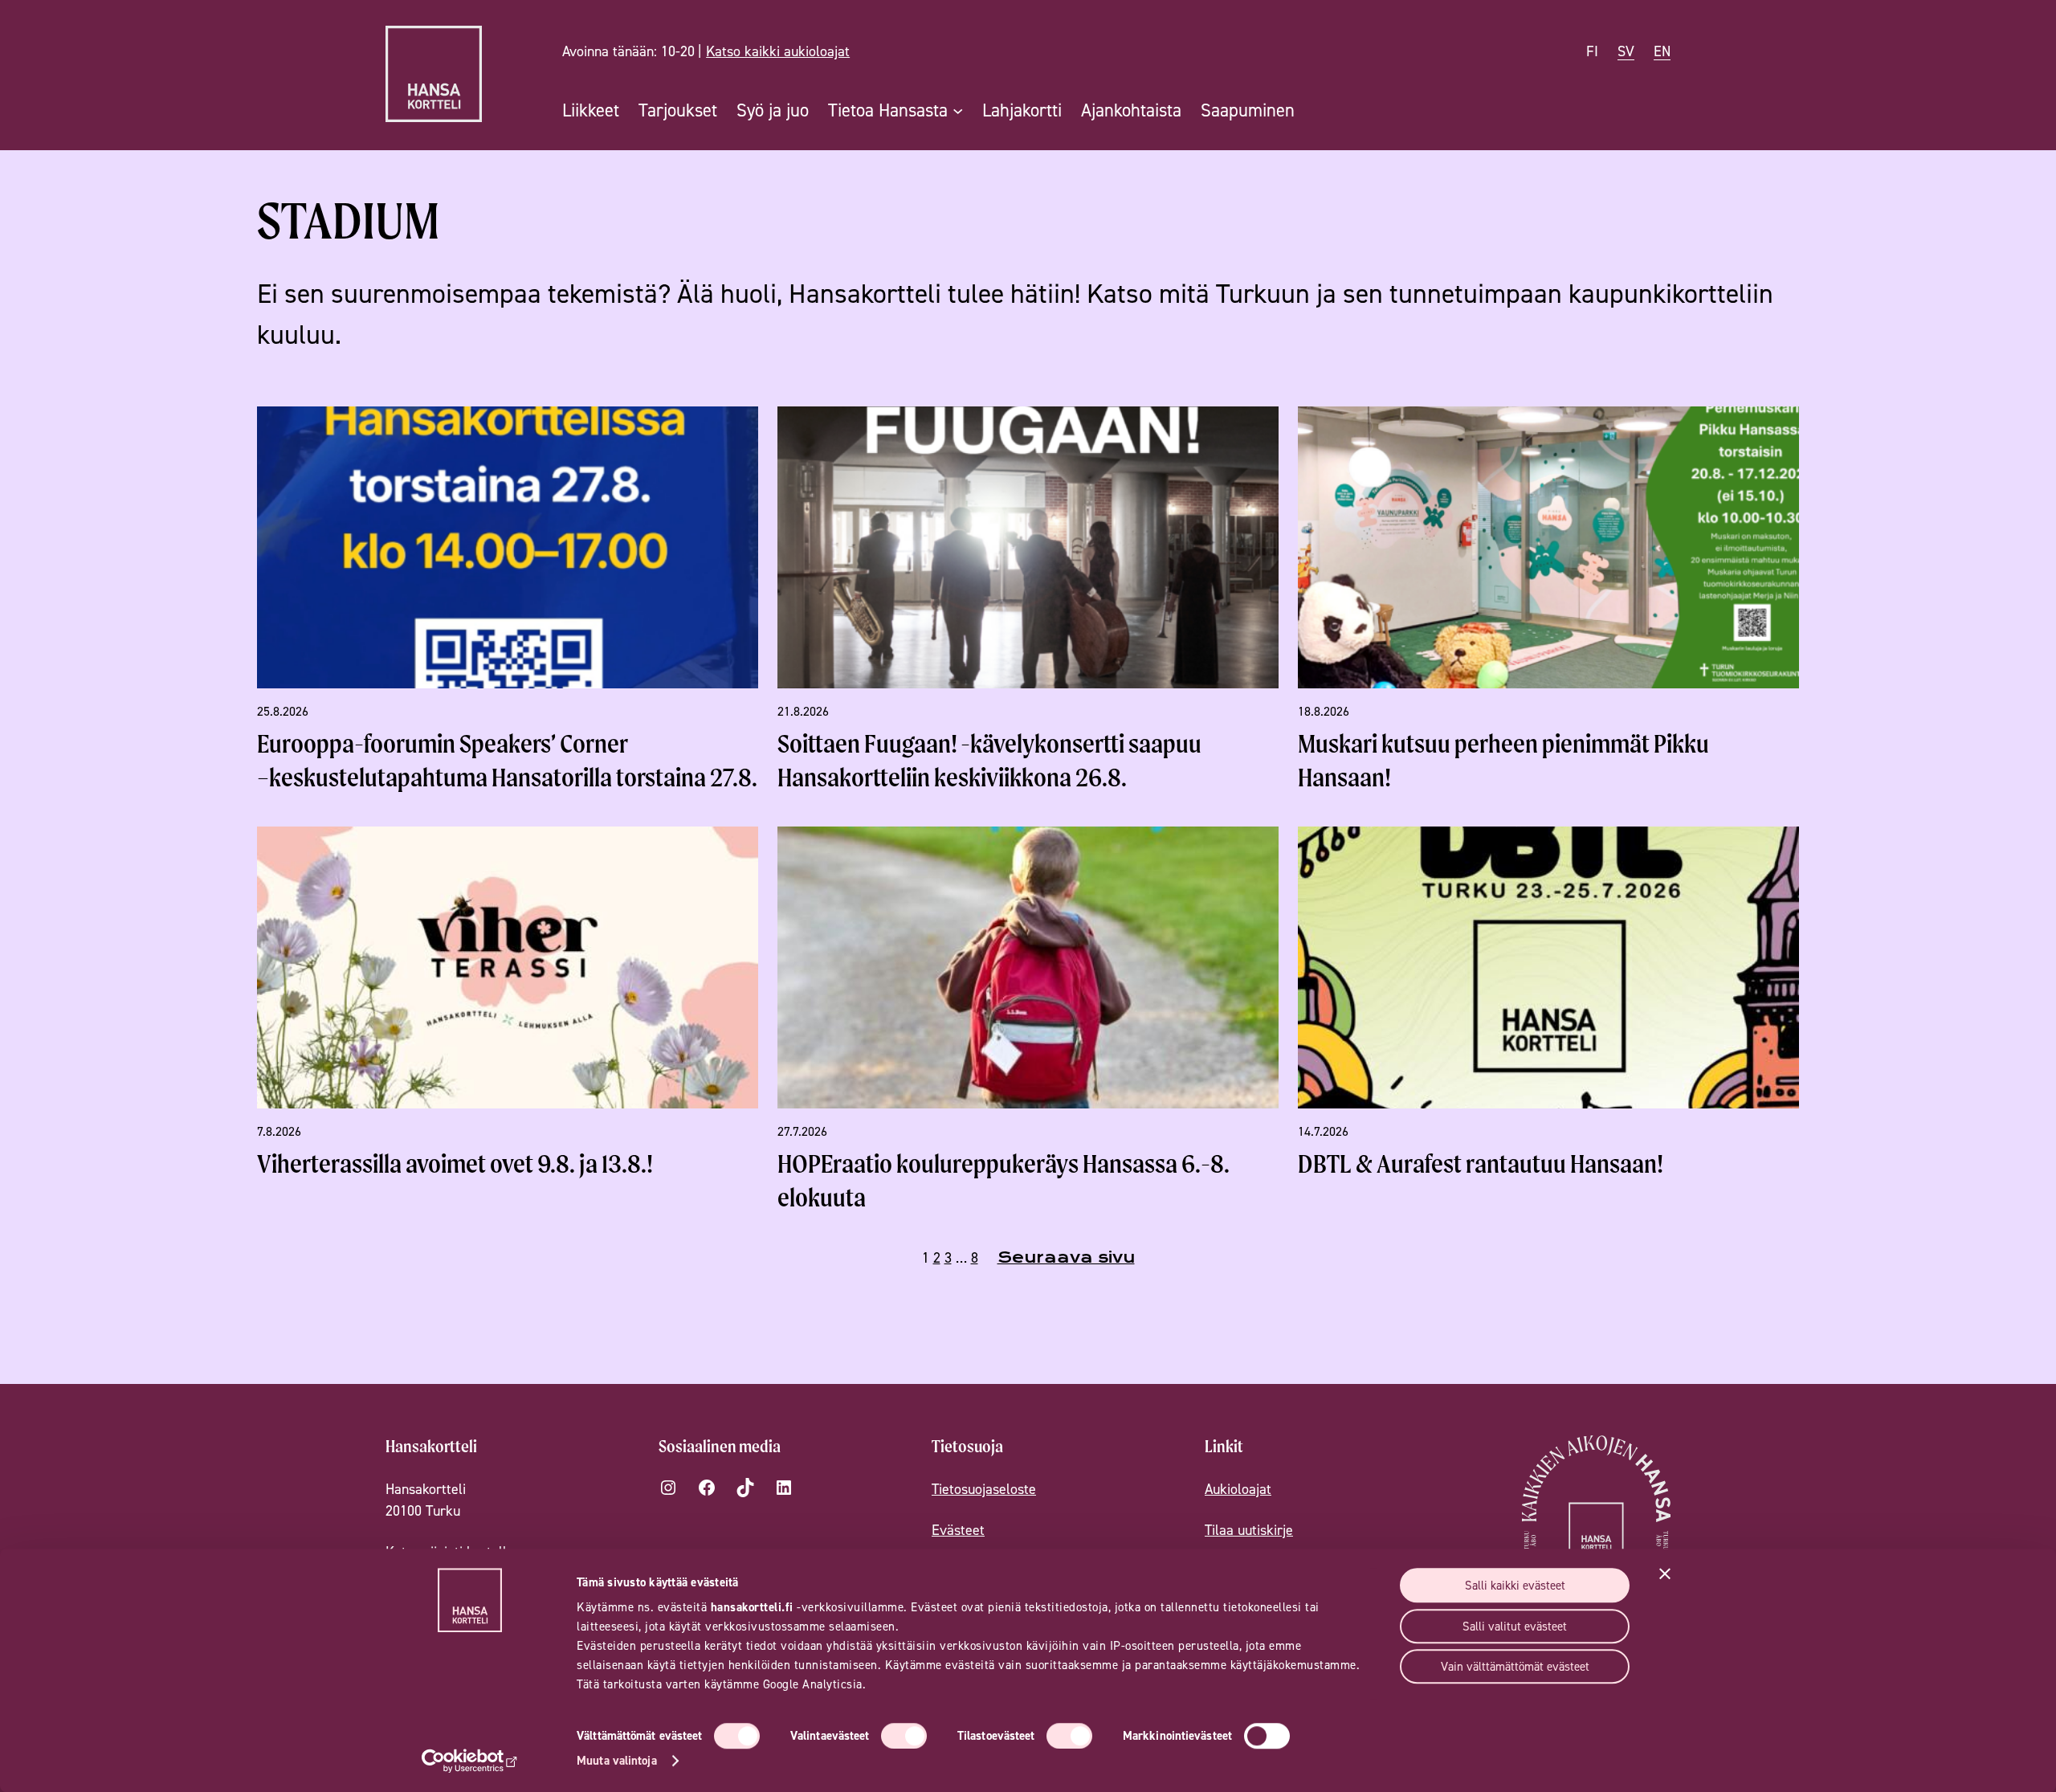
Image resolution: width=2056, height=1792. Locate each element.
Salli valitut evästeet (1515, 1626)
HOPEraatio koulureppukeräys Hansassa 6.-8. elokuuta (1004, 1180)
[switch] (904, 1736)
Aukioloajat (1238, 1489)
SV (1626, 51)
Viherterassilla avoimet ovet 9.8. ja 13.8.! (455, 1163)
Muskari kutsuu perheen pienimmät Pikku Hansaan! (1503, 760)
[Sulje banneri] (1665, 1574)
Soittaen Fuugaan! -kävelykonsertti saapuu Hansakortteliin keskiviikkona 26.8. (989, 760)
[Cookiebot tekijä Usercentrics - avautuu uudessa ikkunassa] (470, 1761)
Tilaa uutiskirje (1249, 1530)
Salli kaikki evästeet (1515, 1585)
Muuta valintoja (617, 1760)
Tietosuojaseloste (984, 1489)
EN (1662, 51)
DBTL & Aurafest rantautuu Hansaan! (1481, 1163)
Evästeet (958, 1530)
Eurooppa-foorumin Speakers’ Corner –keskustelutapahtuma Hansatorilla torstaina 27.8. (507, 760)
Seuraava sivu (1066, 1257)
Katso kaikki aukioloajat (778, 51)
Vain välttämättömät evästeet (1515, 1666)
